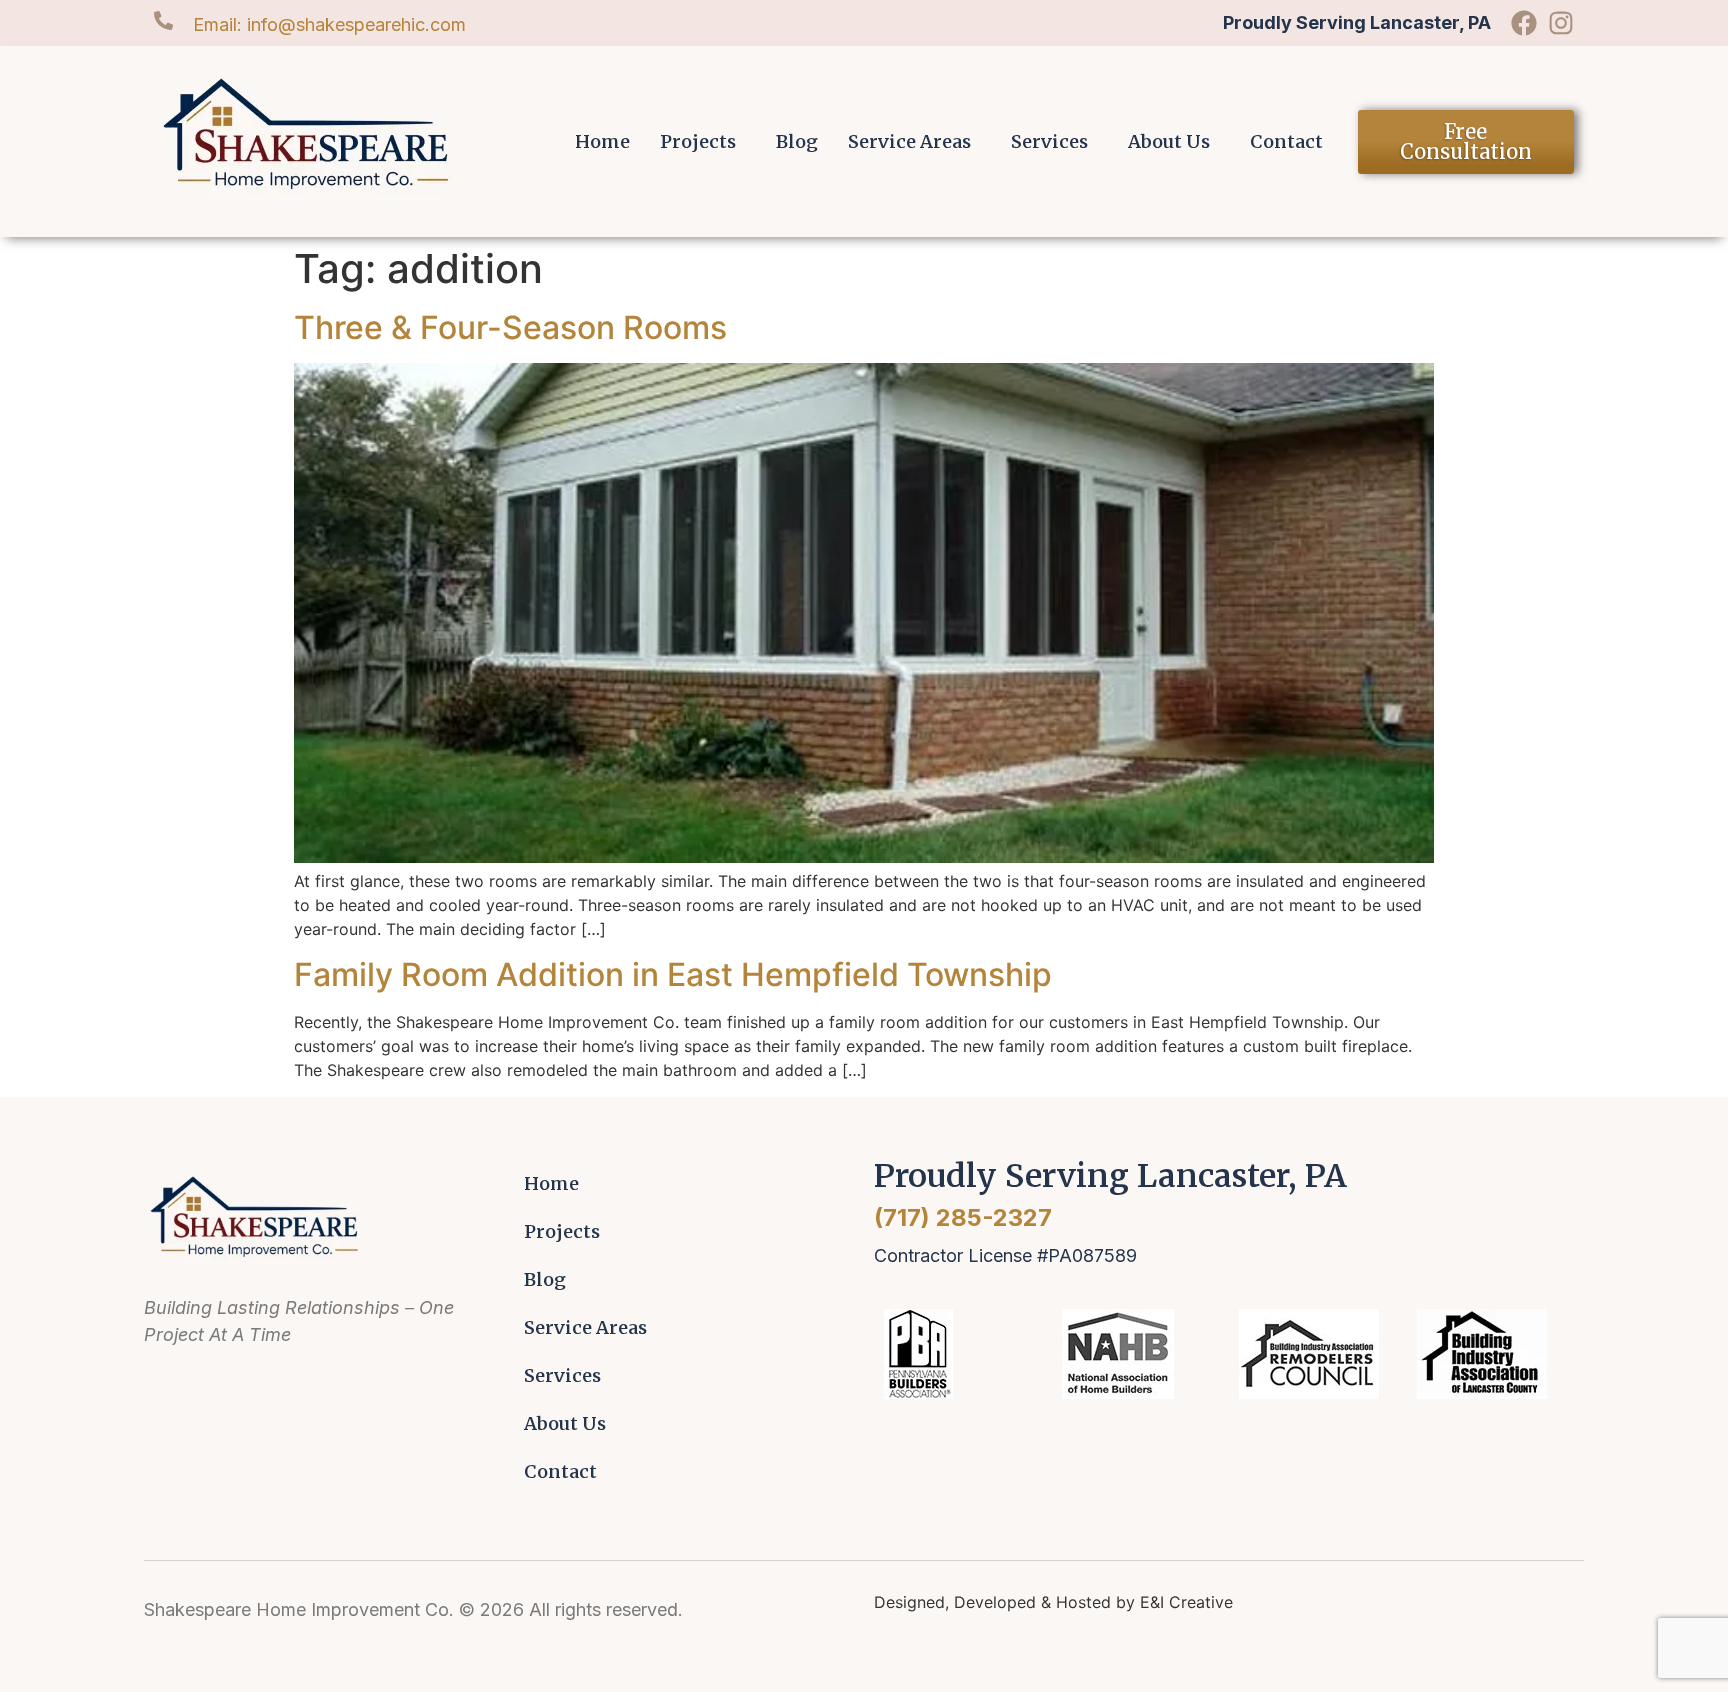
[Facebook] (1524, 23)
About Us (1169, 141)
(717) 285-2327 (963, 1217)
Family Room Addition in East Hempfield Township (673, 974)
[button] (703, 142)
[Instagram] (1561, 23)
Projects (698, 141)
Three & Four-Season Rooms (510, 327)
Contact (1286, 141)
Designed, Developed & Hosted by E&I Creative (1053, 1602)
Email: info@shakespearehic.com (329, 24)
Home (602, 141)
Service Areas (909, 141)
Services (1049, 141)
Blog (797, 141)
